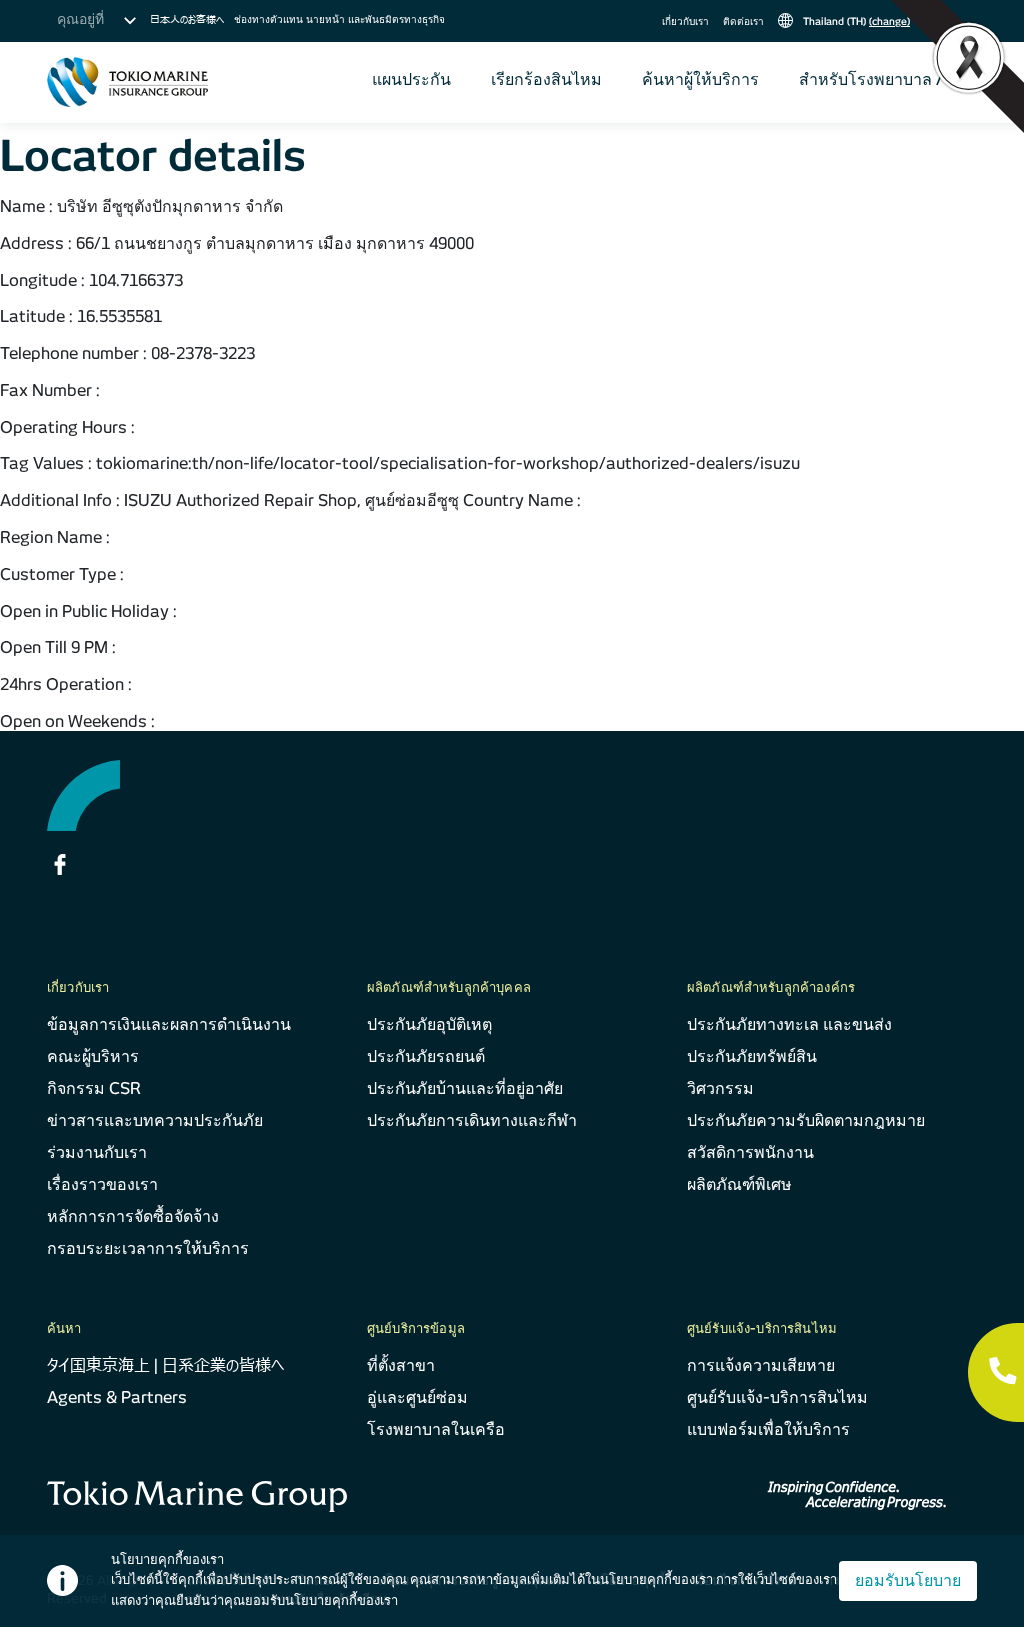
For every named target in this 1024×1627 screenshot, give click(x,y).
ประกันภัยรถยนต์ (426, 1056)
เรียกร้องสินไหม (546, 79)
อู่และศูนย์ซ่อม (417, 1397)
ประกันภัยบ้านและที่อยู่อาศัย (465, 1088)
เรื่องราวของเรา (102, 1184)
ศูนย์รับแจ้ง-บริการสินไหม (777, 1397)
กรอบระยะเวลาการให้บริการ (148, 1248)
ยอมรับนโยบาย (908, 1580)
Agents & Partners (117, 1397)
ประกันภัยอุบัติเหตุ (429, 1024)
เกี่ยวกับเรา (685, 21)
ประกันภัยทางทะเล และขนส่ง (789, 1024)
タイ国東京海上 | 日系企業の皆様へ (165, 1365)
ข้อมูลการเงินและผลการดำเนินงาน (169, 1024)
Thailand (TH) (855, 21)
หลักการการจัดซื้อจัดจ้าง (133, 1216)
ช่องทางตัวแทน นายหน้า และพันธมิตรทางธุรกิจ (339, 19)
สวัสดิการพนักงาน (750, 1152)
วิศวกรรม (720, 1088)
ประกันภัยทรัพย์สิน (752, 1056)
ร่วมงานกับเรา (97, 1152)
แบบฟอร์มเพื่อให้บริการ (768, 1429)
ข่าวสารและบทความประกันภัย (155, 1120)
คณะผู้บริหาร (93, 1056)
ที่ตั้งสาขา (401, 1365)
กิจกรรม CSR (94, 1088)
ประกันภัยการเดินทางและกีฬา (472, 1120)
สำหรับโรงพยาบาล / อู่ (878, 79)
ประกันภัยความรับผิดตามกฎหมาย (806, 1120)
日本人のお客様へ (187, 19)
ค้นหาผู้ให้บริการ (700, 79)
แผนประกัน (411, 79)
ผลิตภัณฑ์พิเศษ (739, 1184)
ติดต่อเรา (743, 21)
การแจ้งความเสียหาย (761, 1365)
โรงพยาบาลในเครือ (436, 1429)
